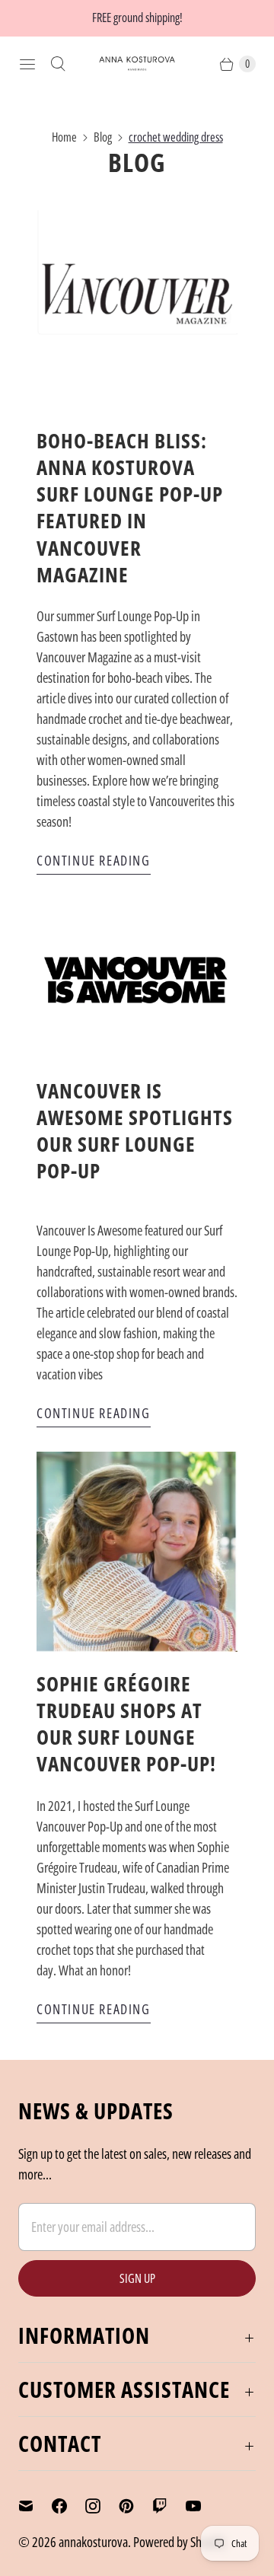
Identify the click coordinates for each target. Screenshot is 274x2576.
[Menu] (27, 64)
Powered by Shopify (179, 2542)
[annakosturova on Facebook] (68, 2506)
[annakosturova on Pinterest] (135, 2506)
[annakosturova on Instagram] (102, 2506)
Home (64, 137)
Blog (103, 137)
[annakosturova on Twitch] (169, 2506)
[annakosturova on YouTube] (202, 2506)
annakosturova (93, 2542)
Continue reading (94, 860)
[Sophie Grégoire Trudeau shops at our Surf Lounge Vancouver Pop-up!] (137, 1552)
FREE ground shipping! (137, 18)
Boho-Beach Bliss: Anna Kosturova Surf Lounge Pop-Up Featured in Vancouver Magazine (130, 507)
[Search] (58, 64)
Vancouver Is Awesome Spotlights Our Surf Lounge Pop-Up (135, 1130)
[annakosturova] (137, 64)
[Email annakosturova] (35, 2506)
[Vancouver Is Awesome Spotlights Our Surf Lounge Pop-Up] (137, 979)
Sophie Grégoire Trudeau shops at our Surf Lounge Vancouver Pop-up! (126, 1723)
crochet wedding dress (176, 137)
